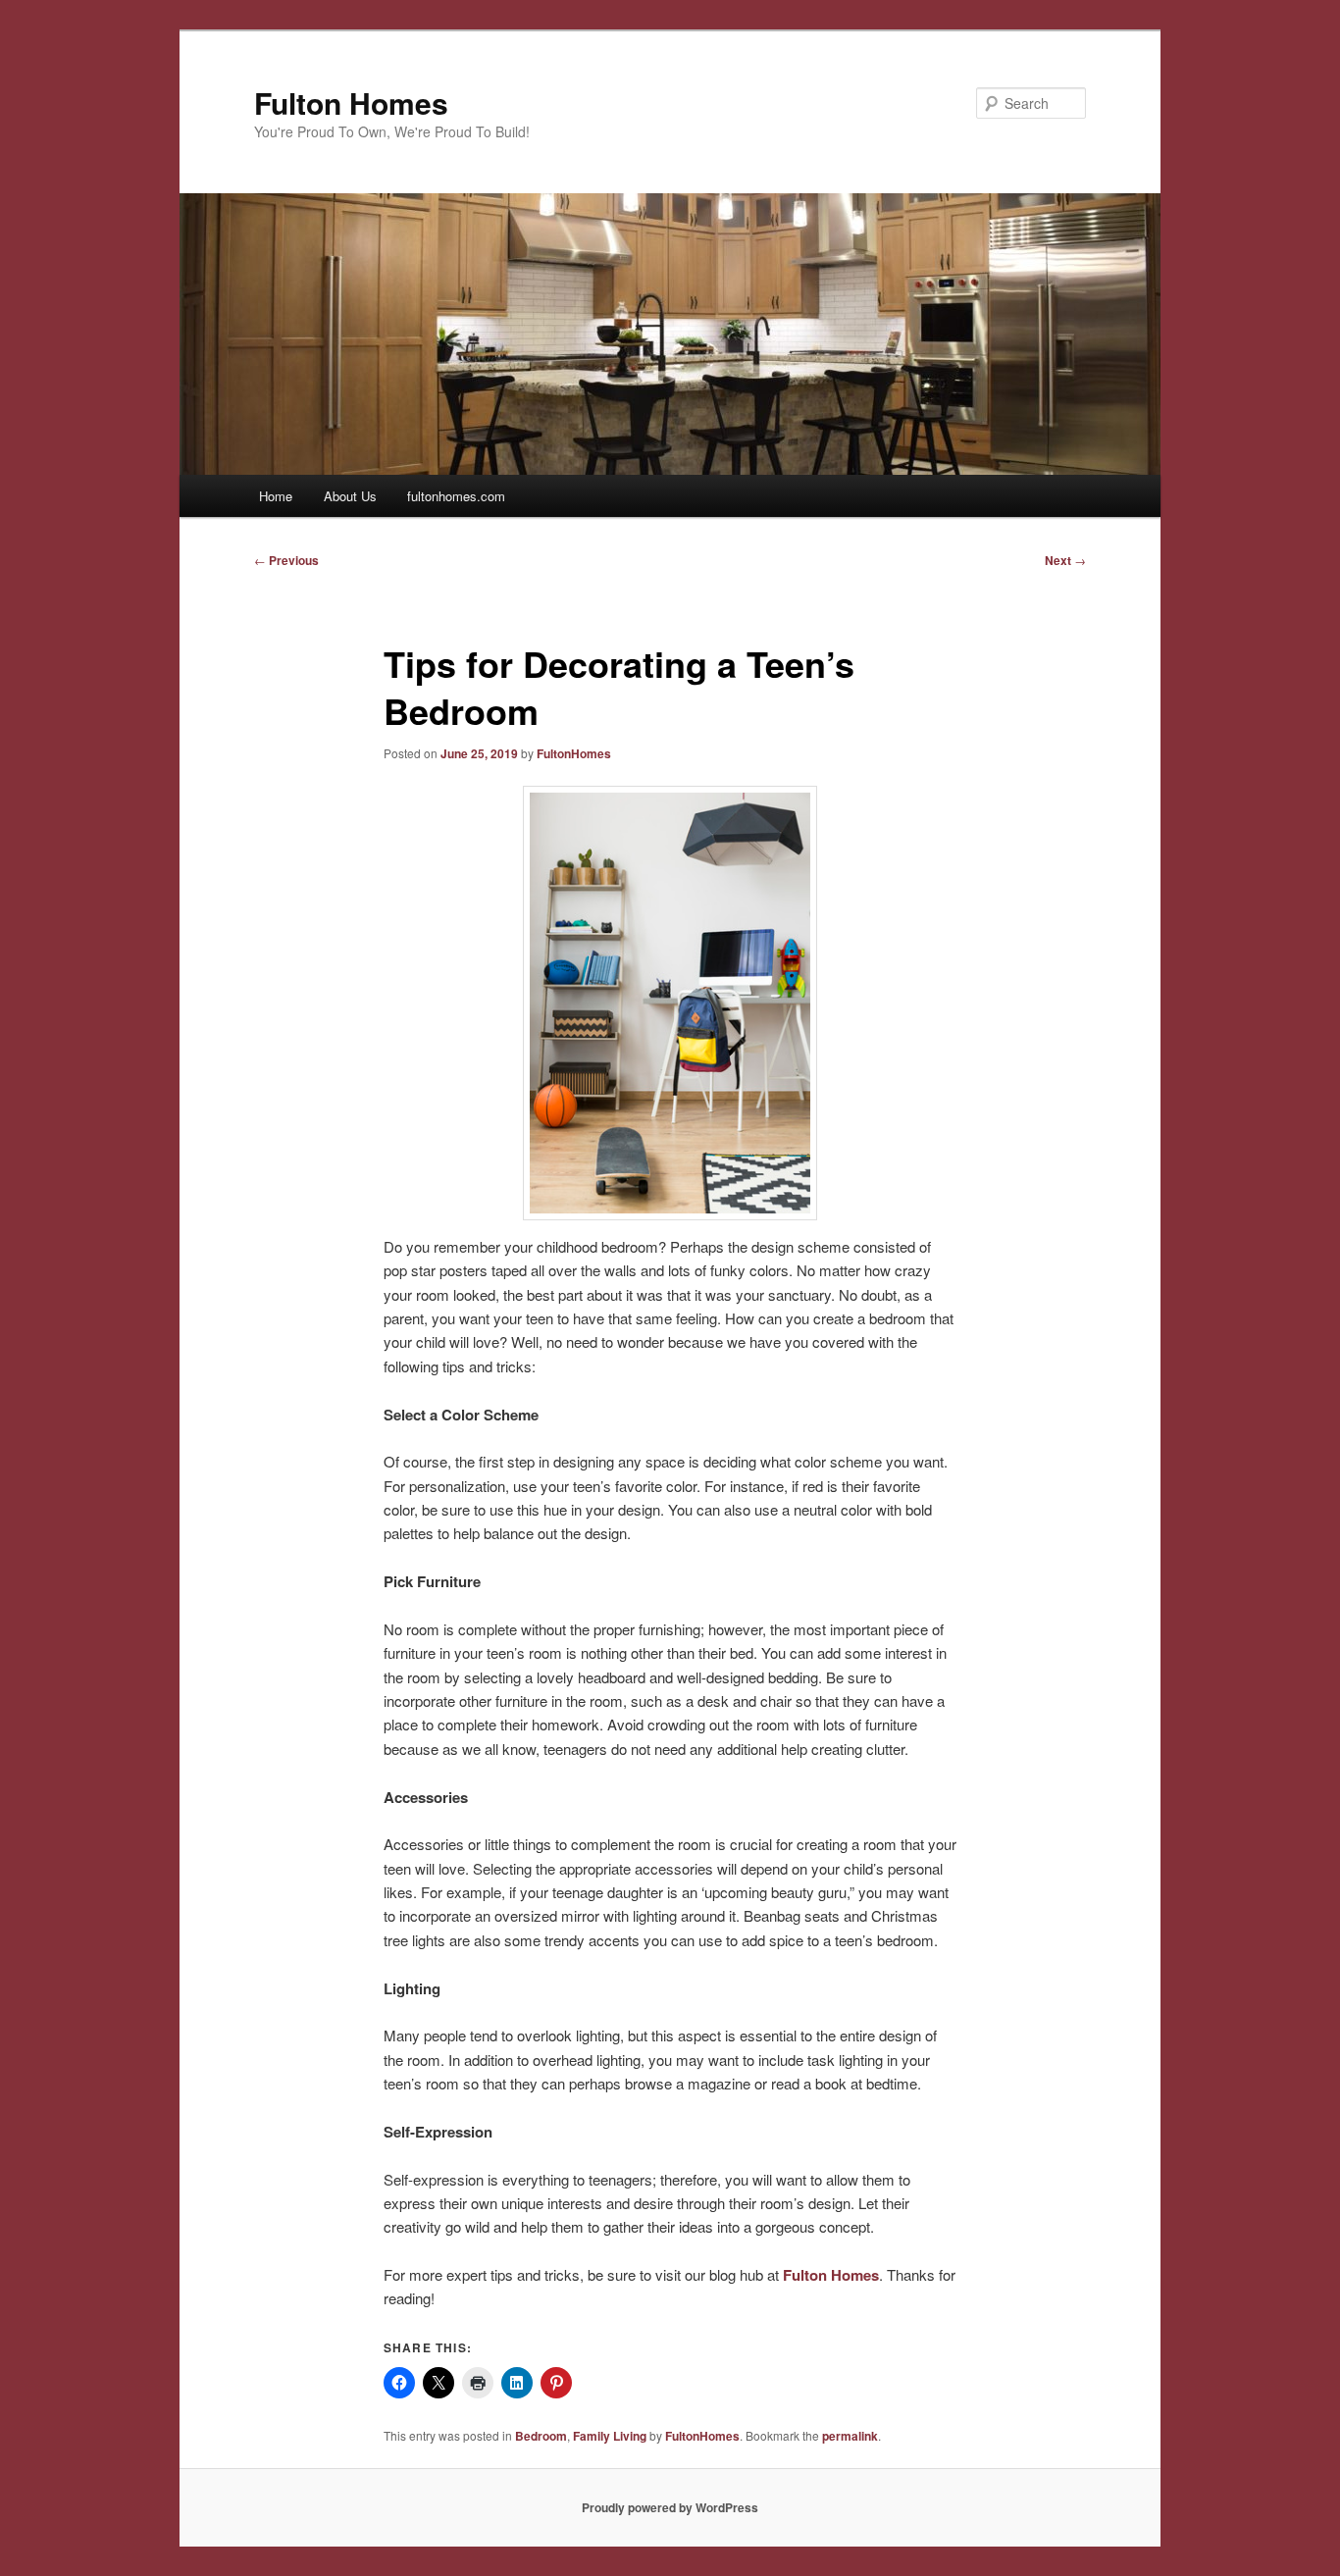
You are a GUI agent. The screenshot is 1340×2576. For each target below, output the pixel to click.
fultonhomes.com (456, 496)
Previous (286, 560)
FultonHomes (574, 753)
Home (276, 496)
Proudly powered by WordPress (670, 2507)
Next (1065, 560)
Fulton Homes (351, 103)
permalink (850, 2436)
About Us (350, 496)
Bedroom (541, 2436)
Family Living (610, 2436)
